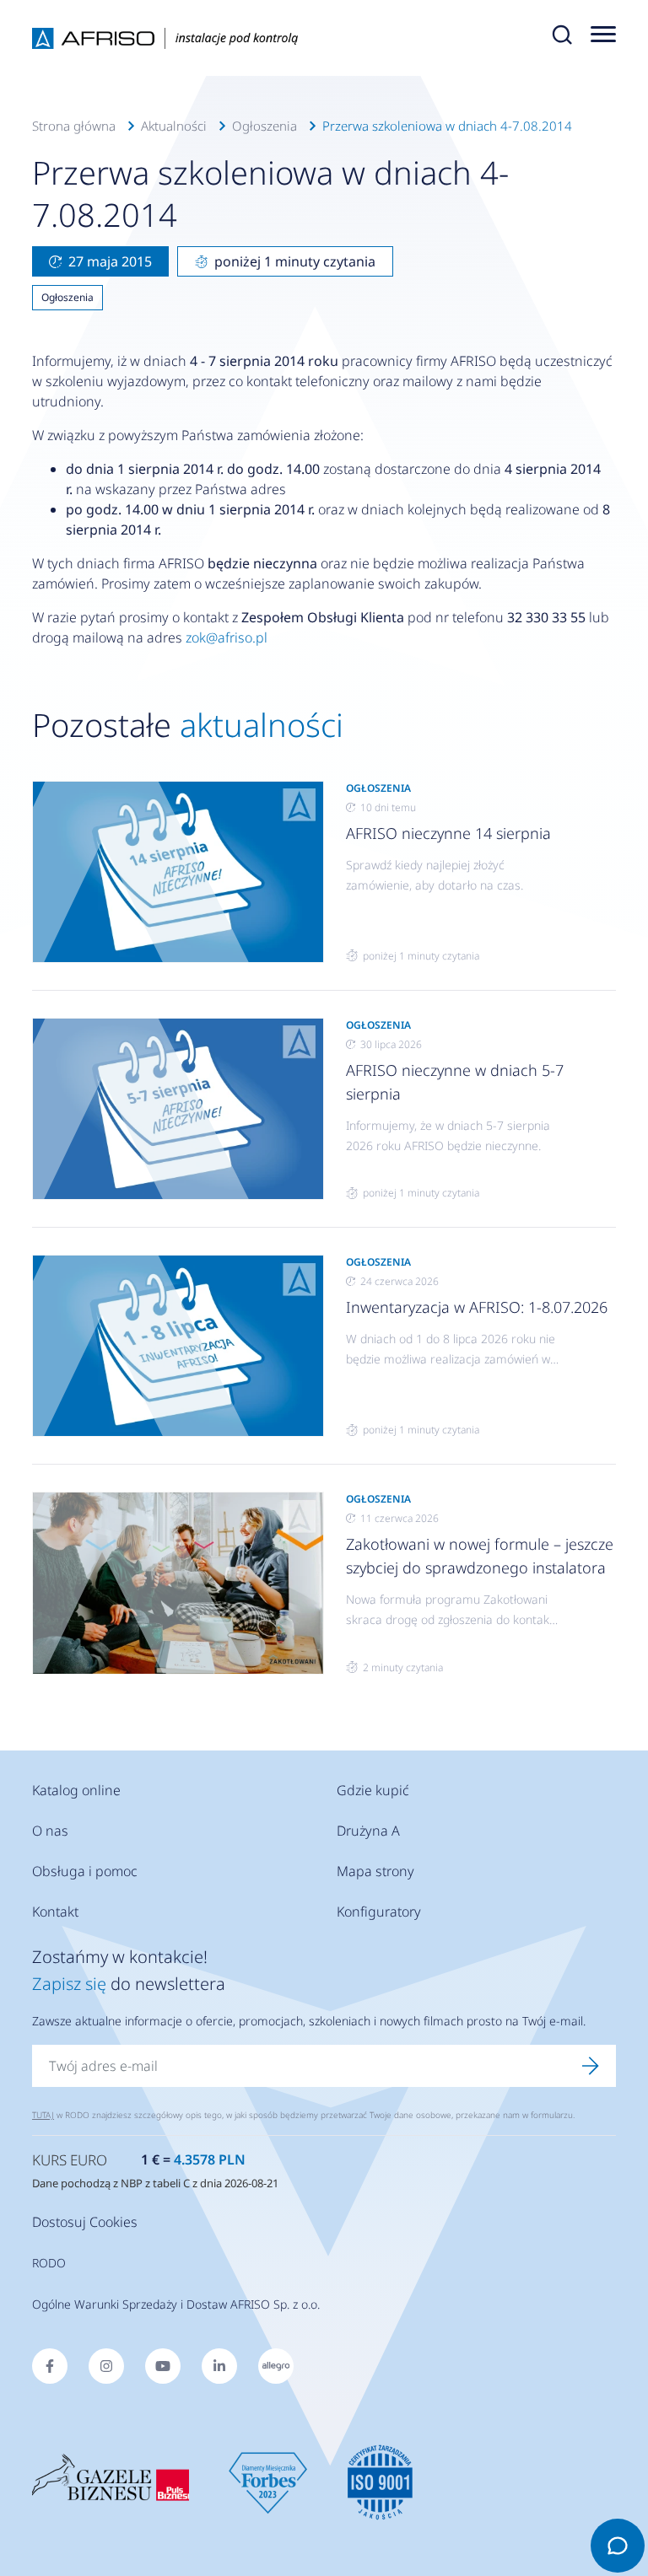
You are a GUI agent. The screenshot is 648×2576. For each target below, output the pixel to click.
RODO (49, 2263)
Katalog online (76, 1790)
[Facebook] (50, 2366)
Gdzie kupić (373, 1790)
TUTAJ (43, 2115)
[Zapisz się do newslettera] (591, 2066)
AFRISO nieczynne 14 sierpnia (448, 833)
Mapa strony (375, 1871)
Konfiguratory (379, 1912)
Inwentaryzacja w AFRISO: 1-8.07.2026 (477, 1307)
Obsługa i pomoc (85, 1871)
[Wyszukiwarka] (562, 38)
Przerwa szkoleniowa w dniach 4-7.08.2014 (447, 126)
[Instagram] (106, 2366)
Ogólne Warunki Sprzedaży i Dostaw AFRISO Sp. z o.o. (176, 2304)
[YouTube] (163, 2366)
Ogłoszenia (265, 126)
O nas (50, 1831)
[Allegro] (276, 2366)
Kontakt (55, 1912)
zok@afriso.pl (227, 637)
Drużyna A (368, 1831)
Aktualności (174, 126)
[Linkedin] (219, 2366)
